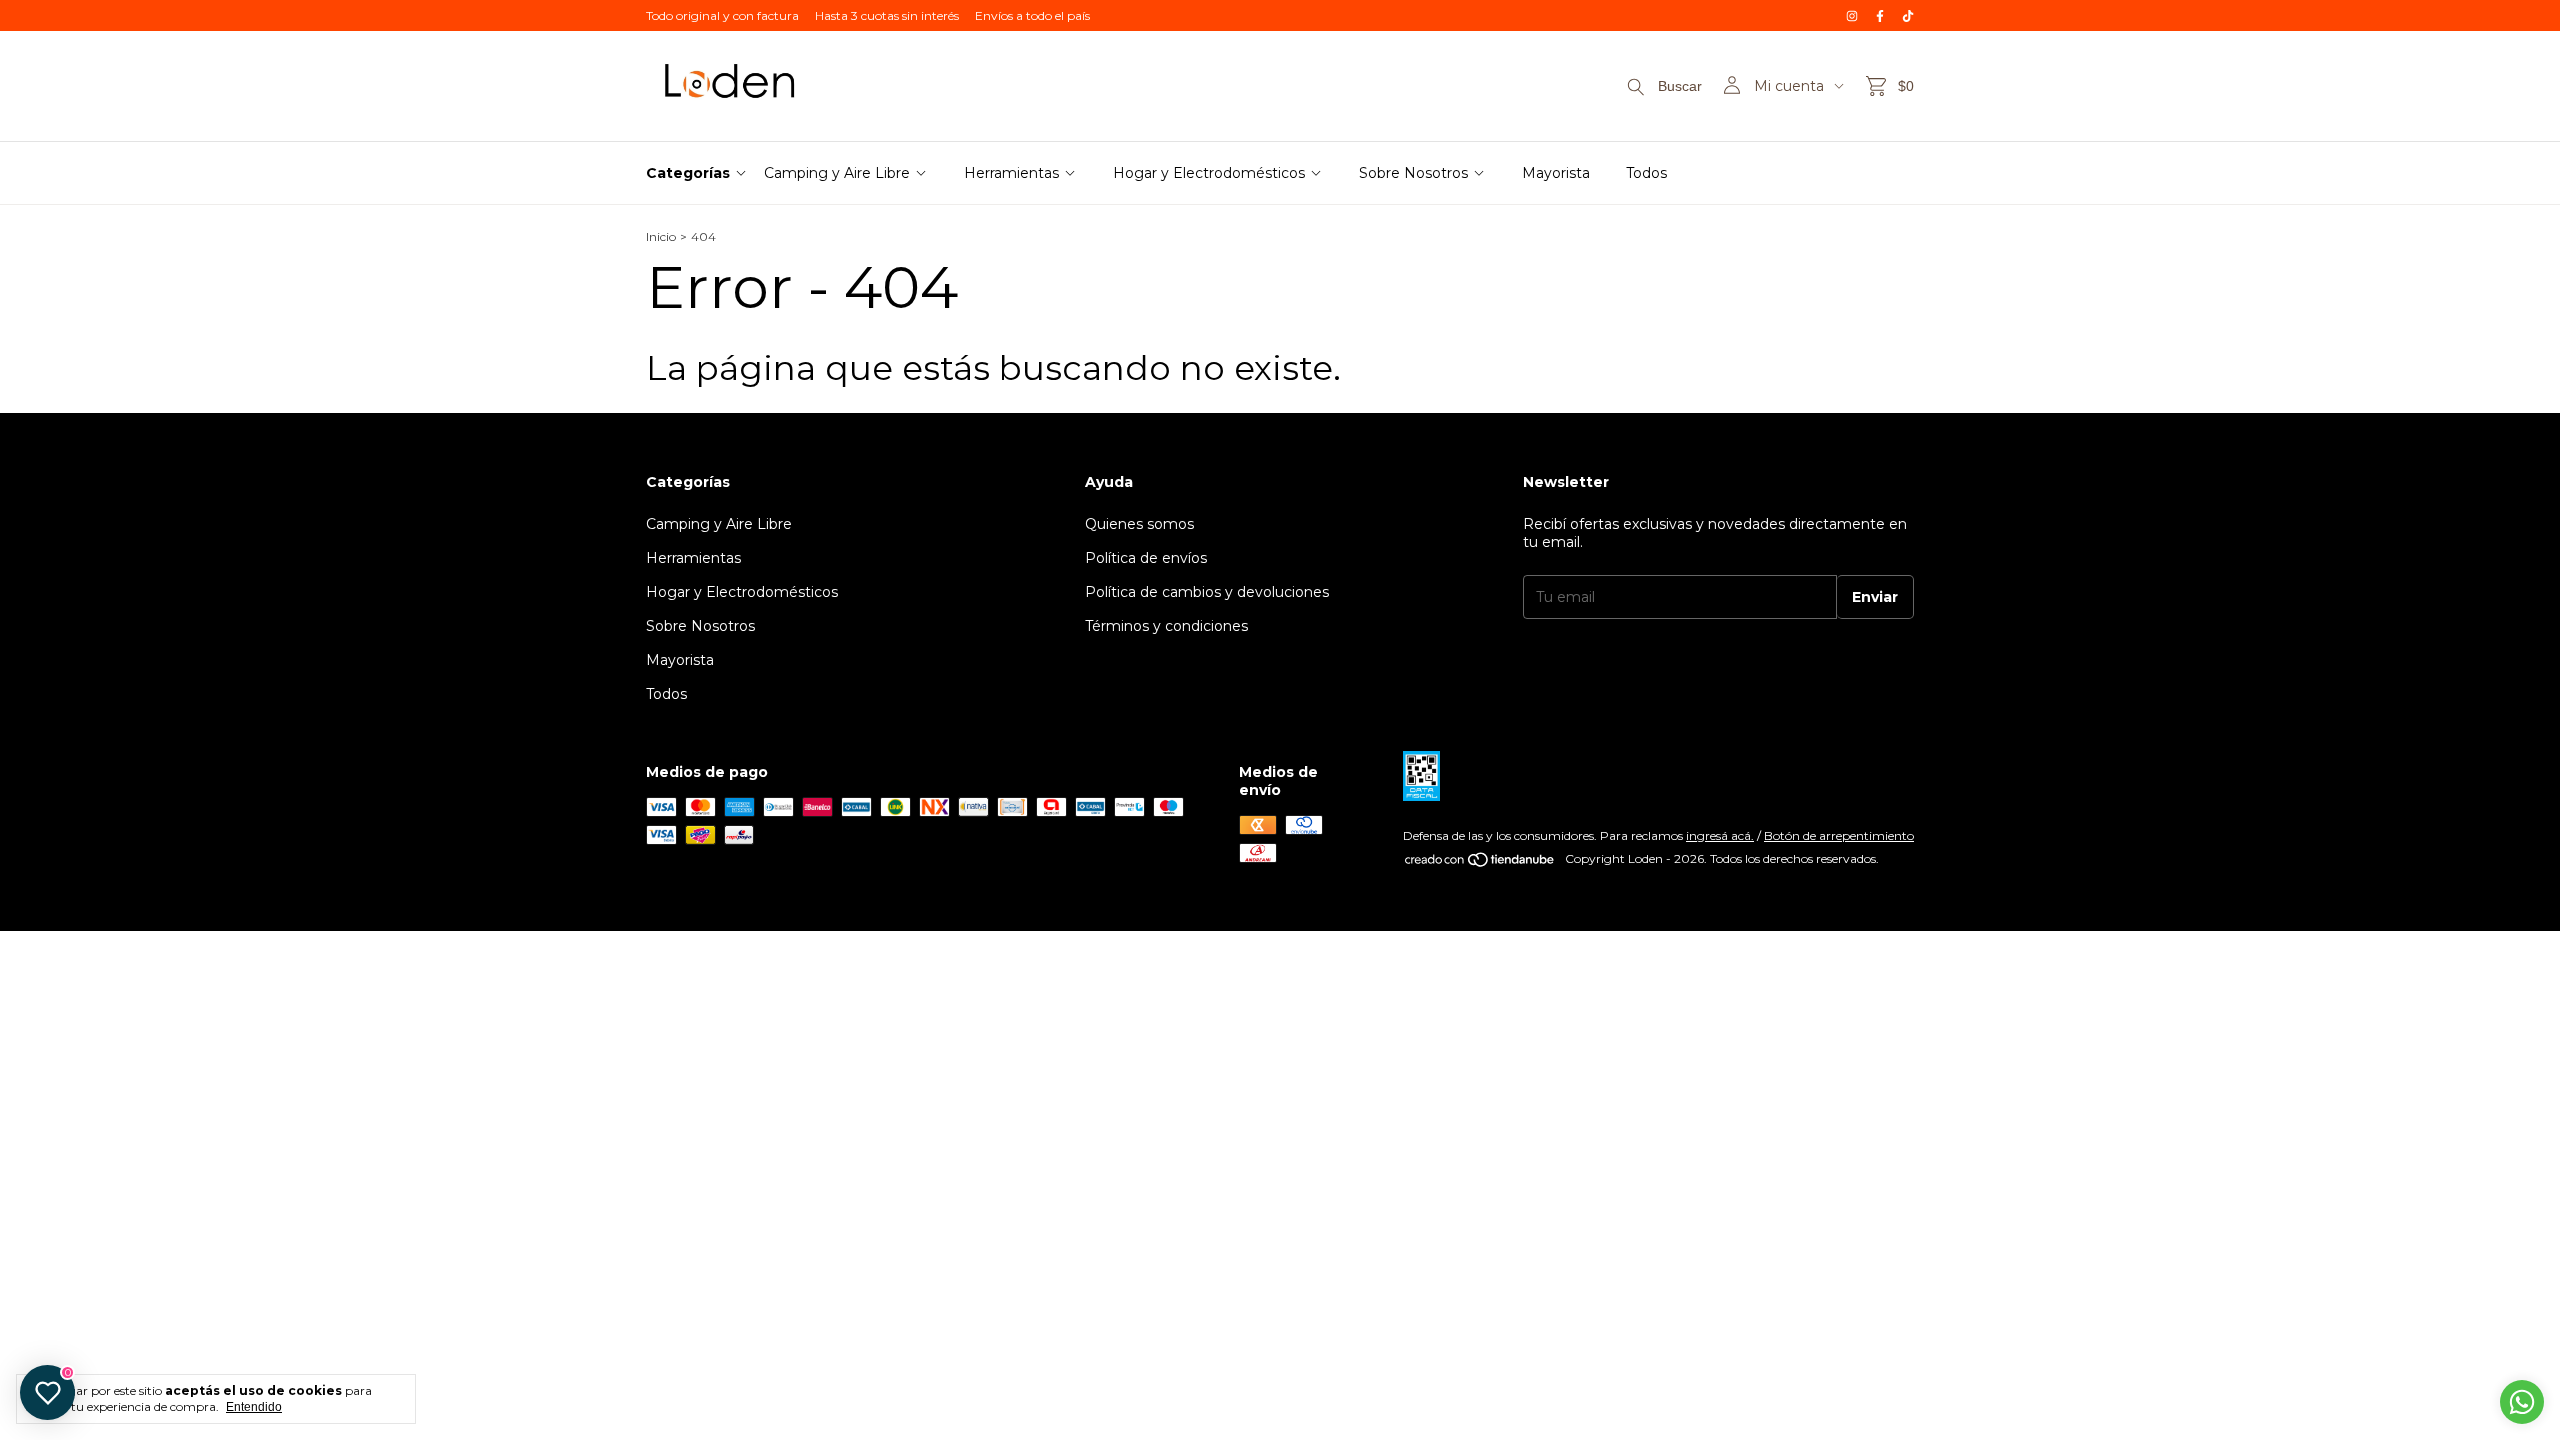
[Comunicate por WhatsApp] (2522, 1402)
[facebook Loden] (1880, 15)
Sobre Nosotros (1413, 173)
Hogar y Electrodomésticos (1209, 173)
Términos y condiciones (1166, 626)
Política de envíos (1146, 558)
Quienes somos (1139, 524)
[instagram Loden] (1852, 15)
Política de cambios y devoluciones (1207, 592)
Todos (1646, 173)
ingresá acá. (1720, 835)
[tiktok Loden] (1908, 15)
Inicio (661, 236)
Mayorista (1556, 173)
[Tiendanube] (1480, 863)
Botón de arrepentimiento (1839, 835)
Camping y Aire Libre (837, 173)
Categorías (688, 173)
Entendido (254, 1407)
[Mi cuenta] (1732, 86)
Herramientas (1011, 173)
